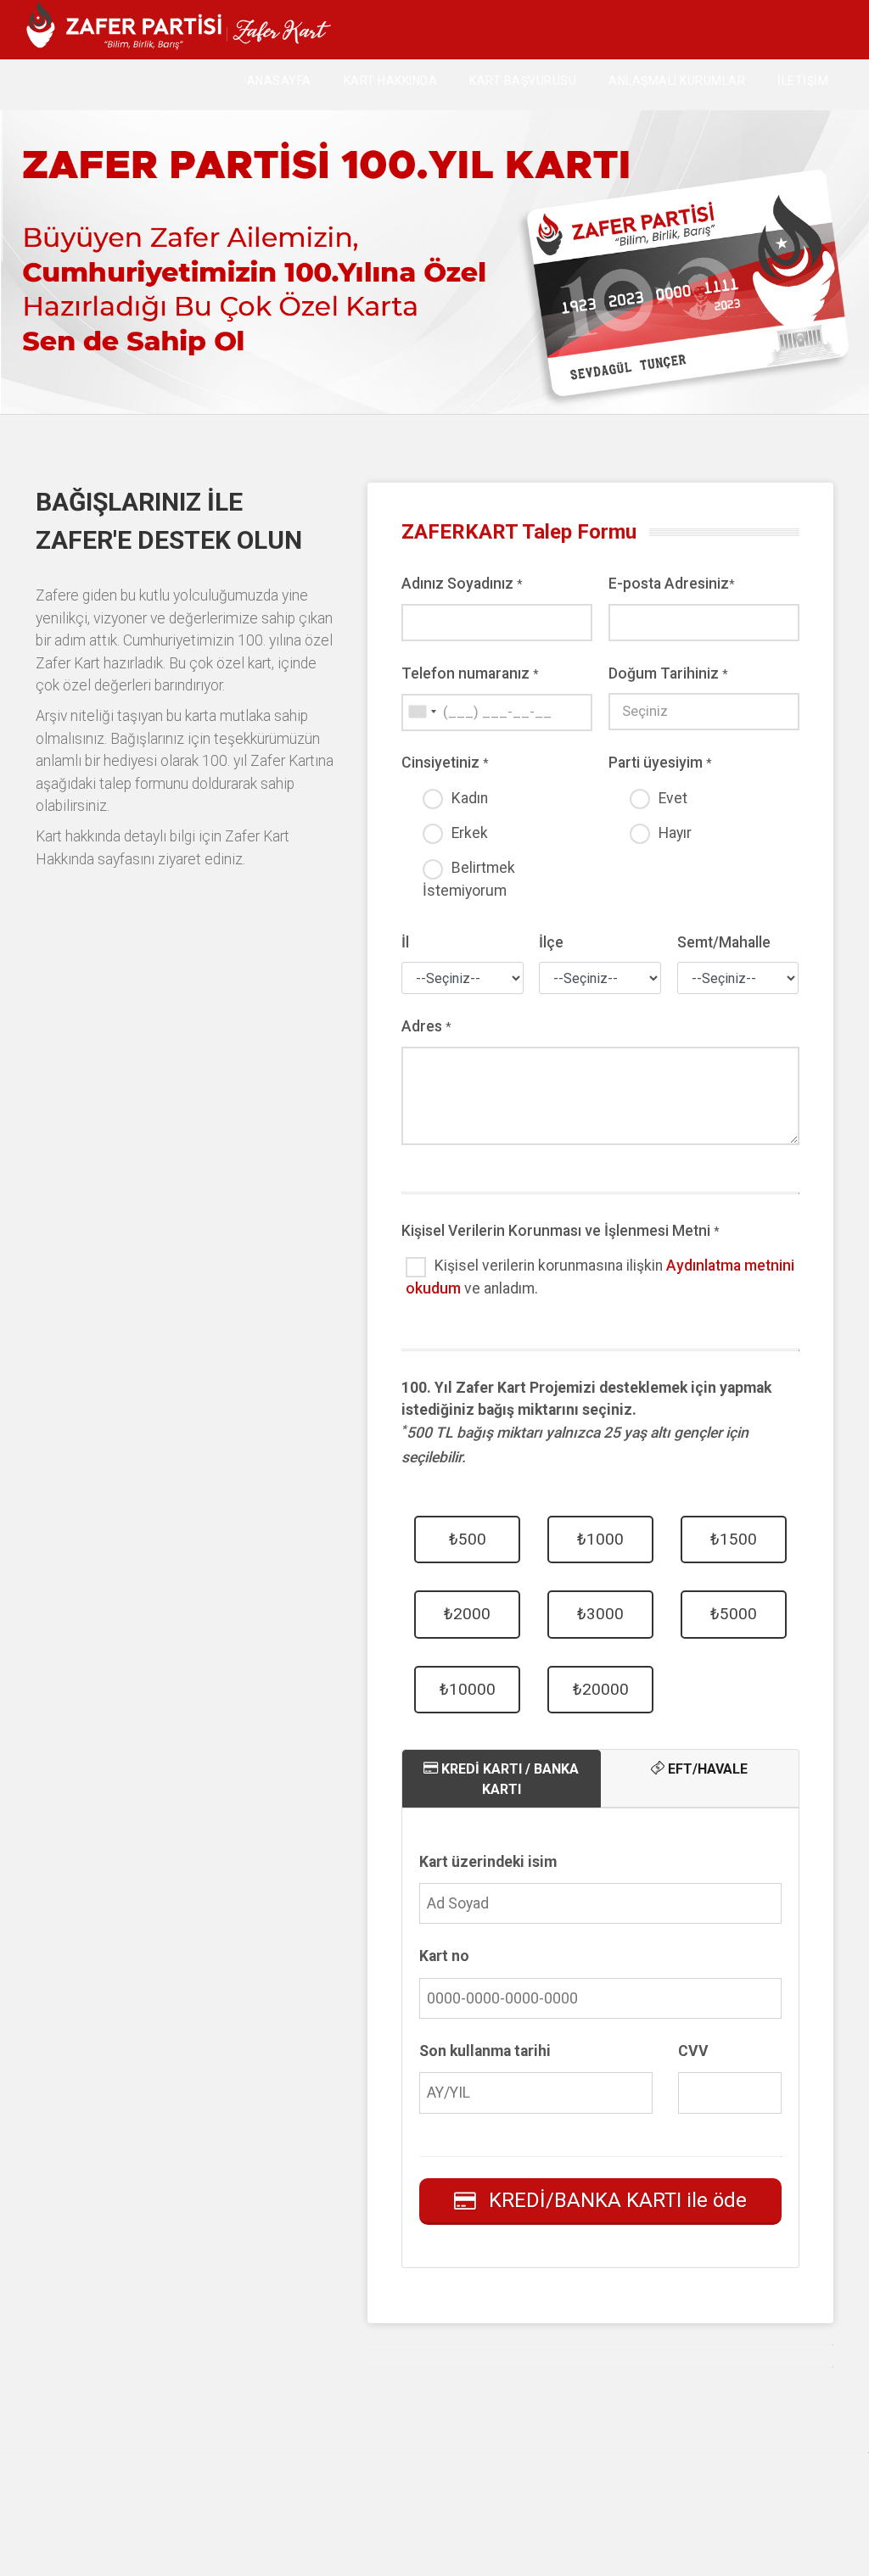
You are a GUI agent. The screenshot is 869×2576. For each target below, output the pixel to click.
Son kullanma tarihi (485, 2051)
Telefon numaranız (470, 673)
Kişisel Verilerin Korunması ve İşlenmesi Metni (561, 1231)
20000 (601, 1689)
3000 (600, 1614)
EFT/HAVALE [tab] (706, 1769)
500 (468, 1539)
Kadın (470, 798)
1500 (734, 1539)
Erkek (470, 833)
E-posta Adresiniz (672, 584)
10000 (468, 1689)
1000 (600, 1539)
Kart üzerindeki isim (488, 1862)
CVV (693, 2051)
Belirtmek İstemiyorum (469, 879)
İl (405, 942)
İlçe (551, 942)
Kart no (444, 1956)
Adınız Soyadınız (462, 584)
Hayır (675, 833)
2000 (467, 1614)
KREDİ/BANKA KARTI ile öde (618, 2200)
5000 (734, 1614)
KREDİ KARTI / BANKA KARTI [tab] (508, 1779)
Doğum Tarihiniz (668, 673)
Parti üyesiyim (660, 763)
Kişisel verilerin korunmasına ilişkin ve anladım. (600, 1277)
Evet (673, 798)
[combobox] (422, 711)
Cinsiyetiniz (445, 763)
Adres (426, 1026)
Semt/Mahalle (724, 942)
